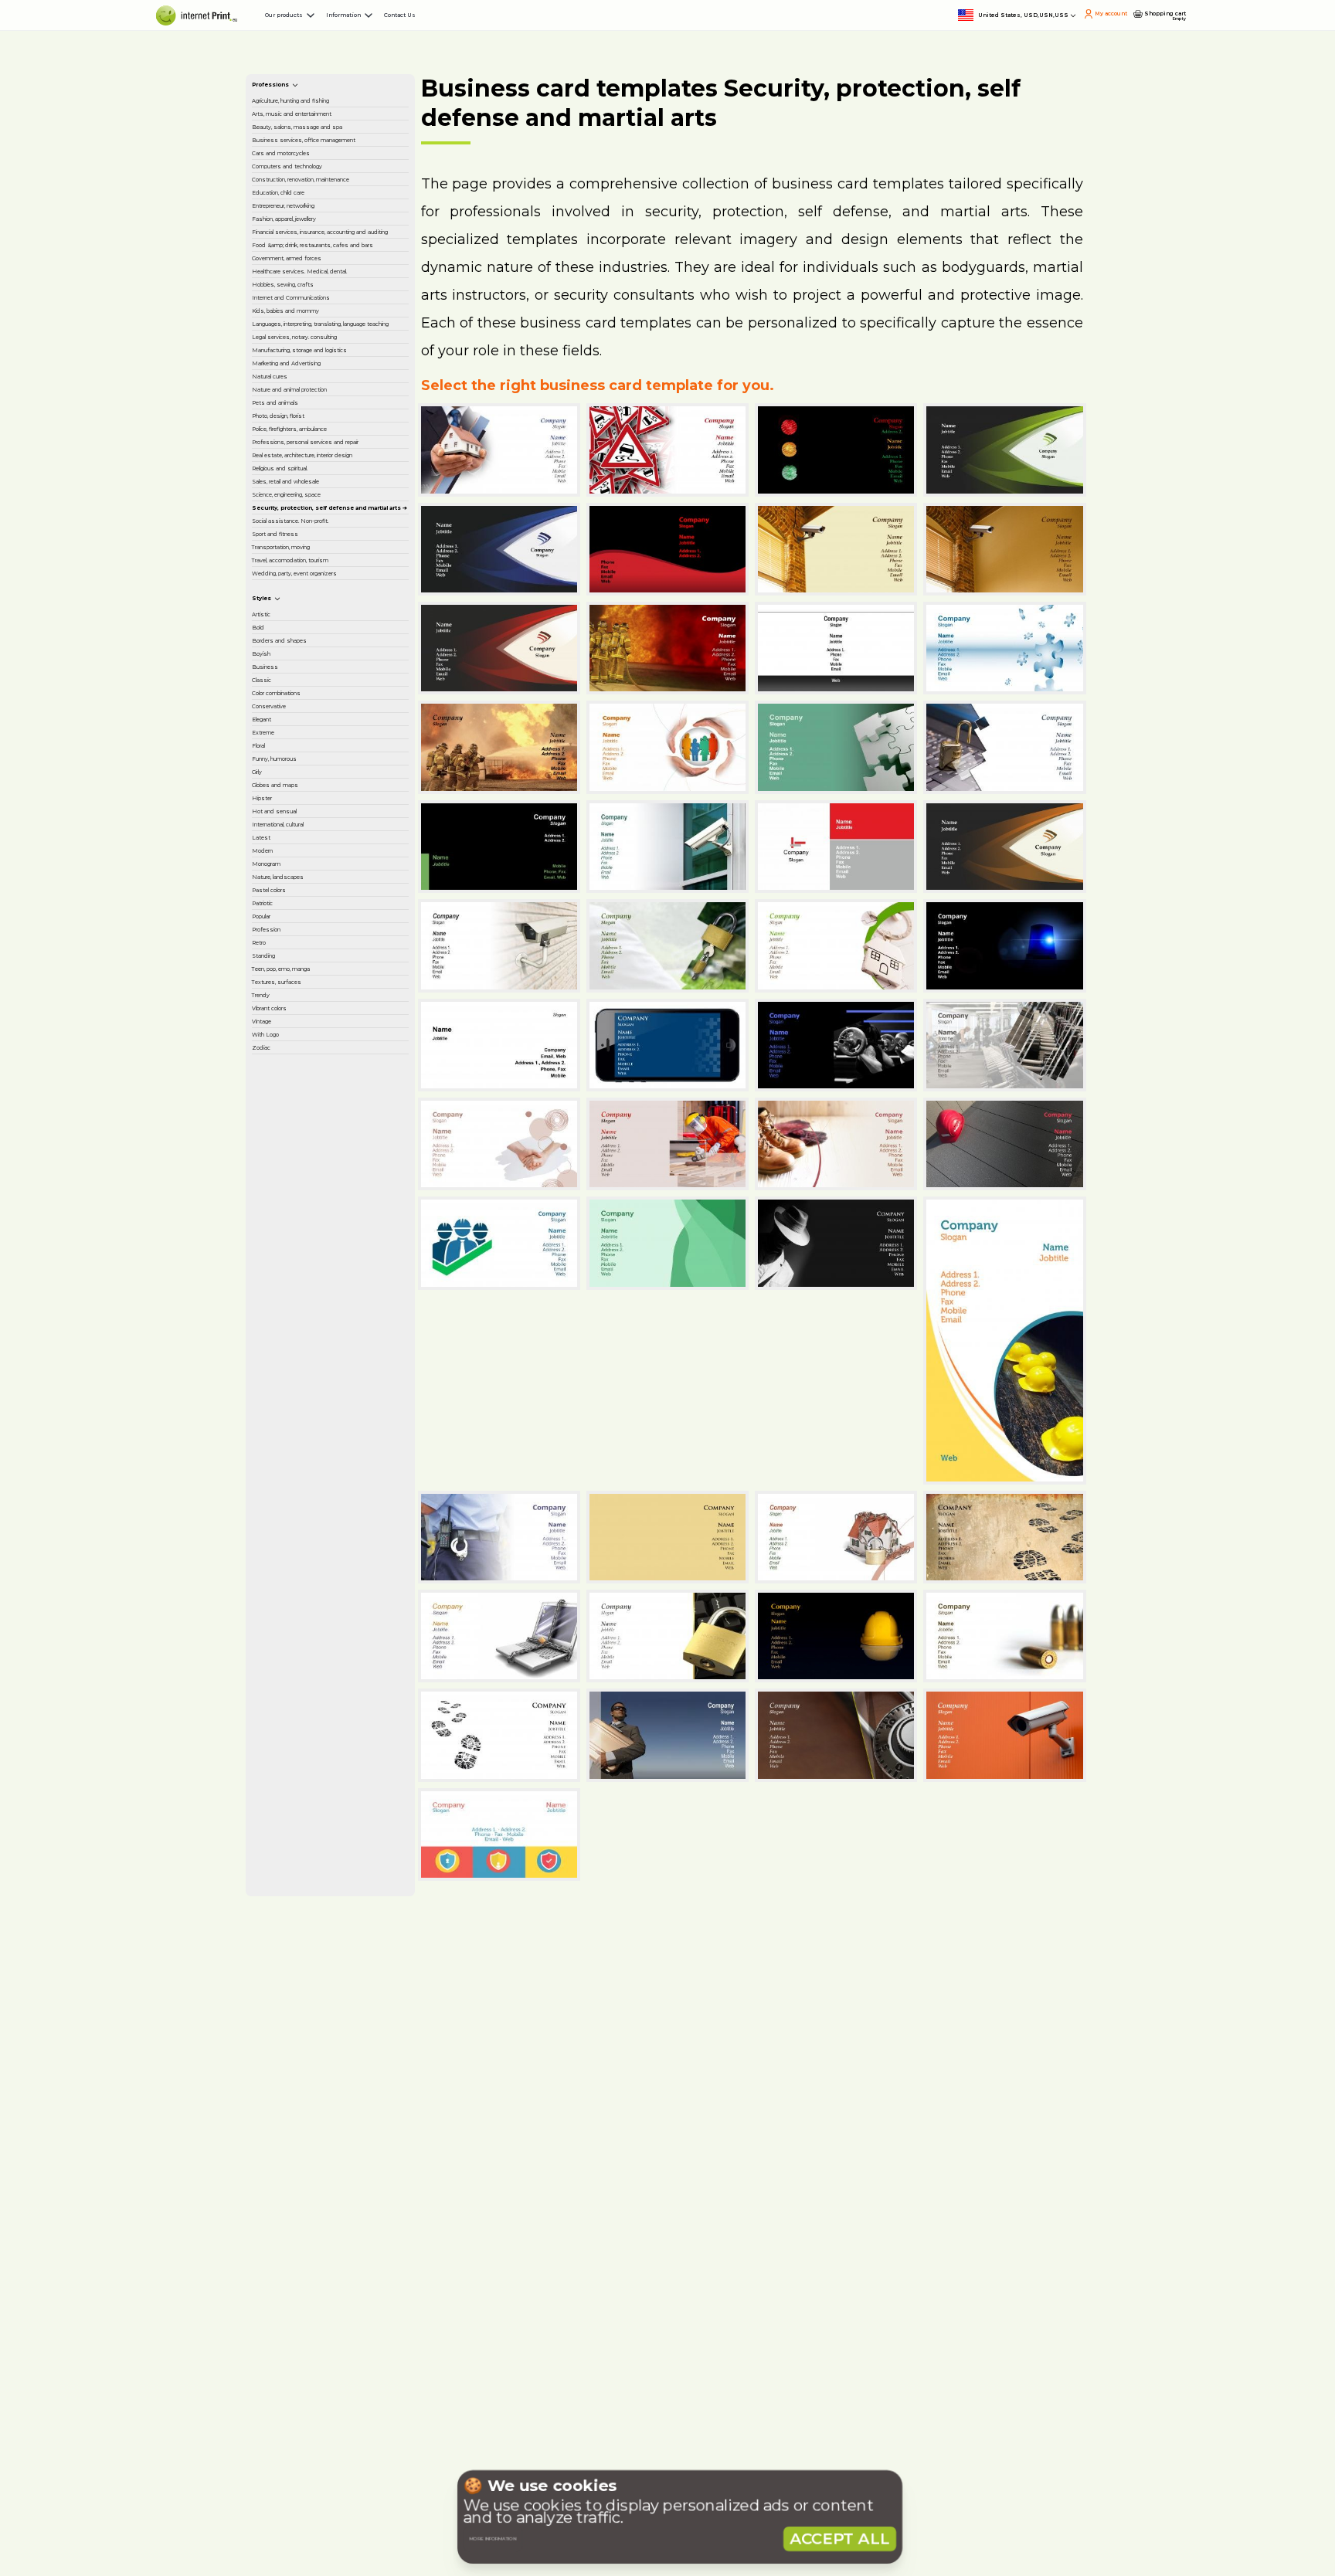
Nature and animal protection (313, 1049)
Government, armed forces (319, 670)
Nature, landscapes (315, 2143)
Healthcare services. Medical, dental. (318, 711)
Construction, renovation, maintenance (331, 440)
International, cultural (320, 2041)
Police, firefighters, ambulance (314, 1141)
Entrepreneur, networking (333, 499)
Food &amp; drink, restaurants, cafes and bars (322, 622)
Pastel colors (298, 2169)
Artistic (282, 1634)
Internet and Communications (310, 778)
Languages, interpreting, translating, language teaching (330, 852)
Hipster (283, 1991)
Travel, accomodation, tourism (322, 1504)
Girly (275, 1940)
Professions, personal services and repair (320, 1182)
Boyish (282, 1710)
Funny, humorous (311, 1914)
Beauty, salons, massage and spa (330, 292)
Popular (284, 2220)
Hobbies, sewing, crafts (325, 745)
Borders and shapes (317, 1685)
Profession (292, 2245)
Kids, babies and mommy (332, 811)
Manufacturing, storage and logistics (326, 942)
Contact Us (636, 31)
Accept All (840, 2508)
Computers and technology (306, 399)
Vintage (285, 2424)
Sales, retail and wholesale (333, 1281)
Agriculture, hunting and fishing (329, 210)
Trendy (282, 2373)
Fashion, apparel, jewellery (333, 524)
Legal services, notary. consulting (323, 901)
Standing (288, 2296)
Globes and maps (310, 1965)
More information (547, 2508)
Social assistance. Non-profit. (324, 1412)
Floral (277, 1889)
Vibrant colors (300, 2398)
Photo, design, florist (319, 1108)
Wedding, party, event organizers (323, 1545)
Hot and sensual (307, 2016)
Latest (281, 2067)
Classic (281, 1761)
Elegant (285, 1838)
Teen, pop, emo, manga (327, 2322)
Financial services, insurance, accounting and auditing (334, 565)
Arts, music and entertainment (305, 251)
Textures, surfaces (311, 2347)
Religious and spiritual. (323, 1256)
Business (287, 1736)
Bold (276, 1659)
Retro (279, 2271)
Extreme (287, 1863)
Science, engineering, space (321, 1315)
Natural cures (299, 1016)
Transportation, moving (326, 1471)
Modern (285, 2092)
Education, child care (319, 473)
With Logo (292, 2449)
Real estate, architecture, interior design (331, 1223)
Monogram (294, 2118)
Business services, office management (329, 333)
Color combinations (316, 1787)
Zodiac (282, 2475)
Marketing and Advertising (303, 983)
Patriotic (286, 2194)
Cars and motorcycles (322, 366)
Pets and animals (310, 1082)
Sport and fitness (309, 1445)
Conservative (299, 1812)
